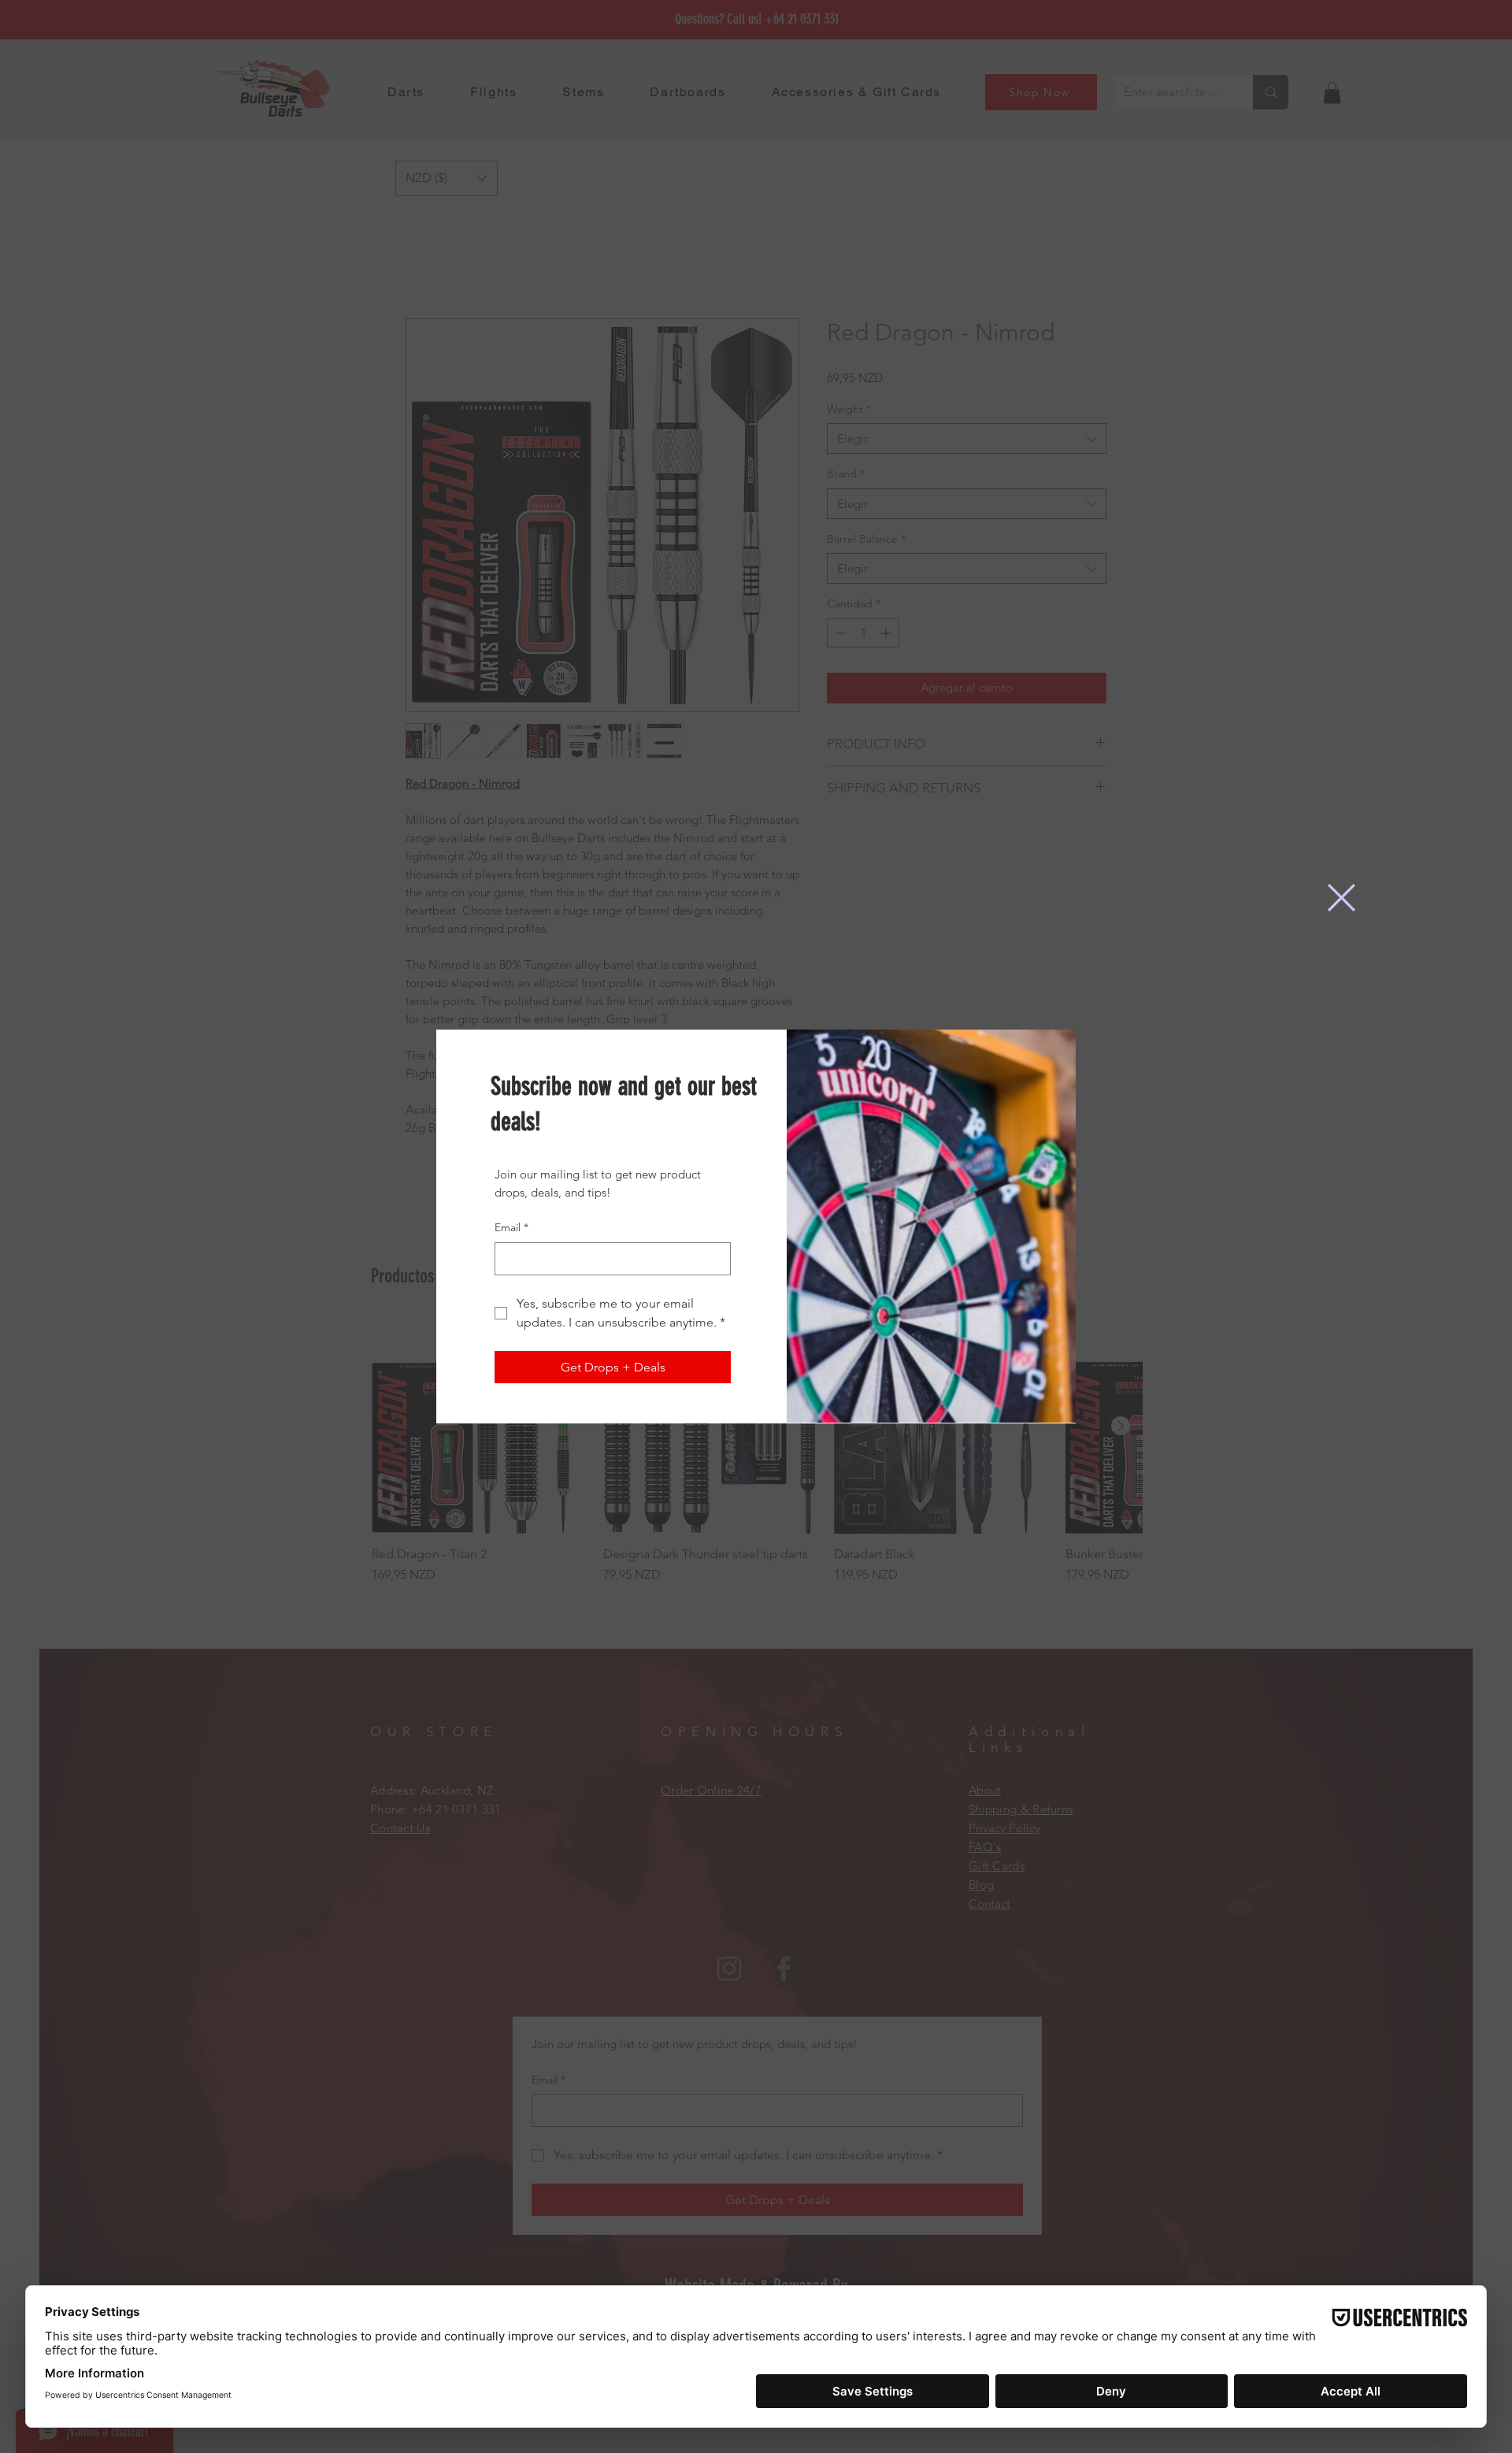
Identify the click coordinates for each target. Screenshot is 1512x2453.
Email (511, 1227)
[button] (1342, 898)
